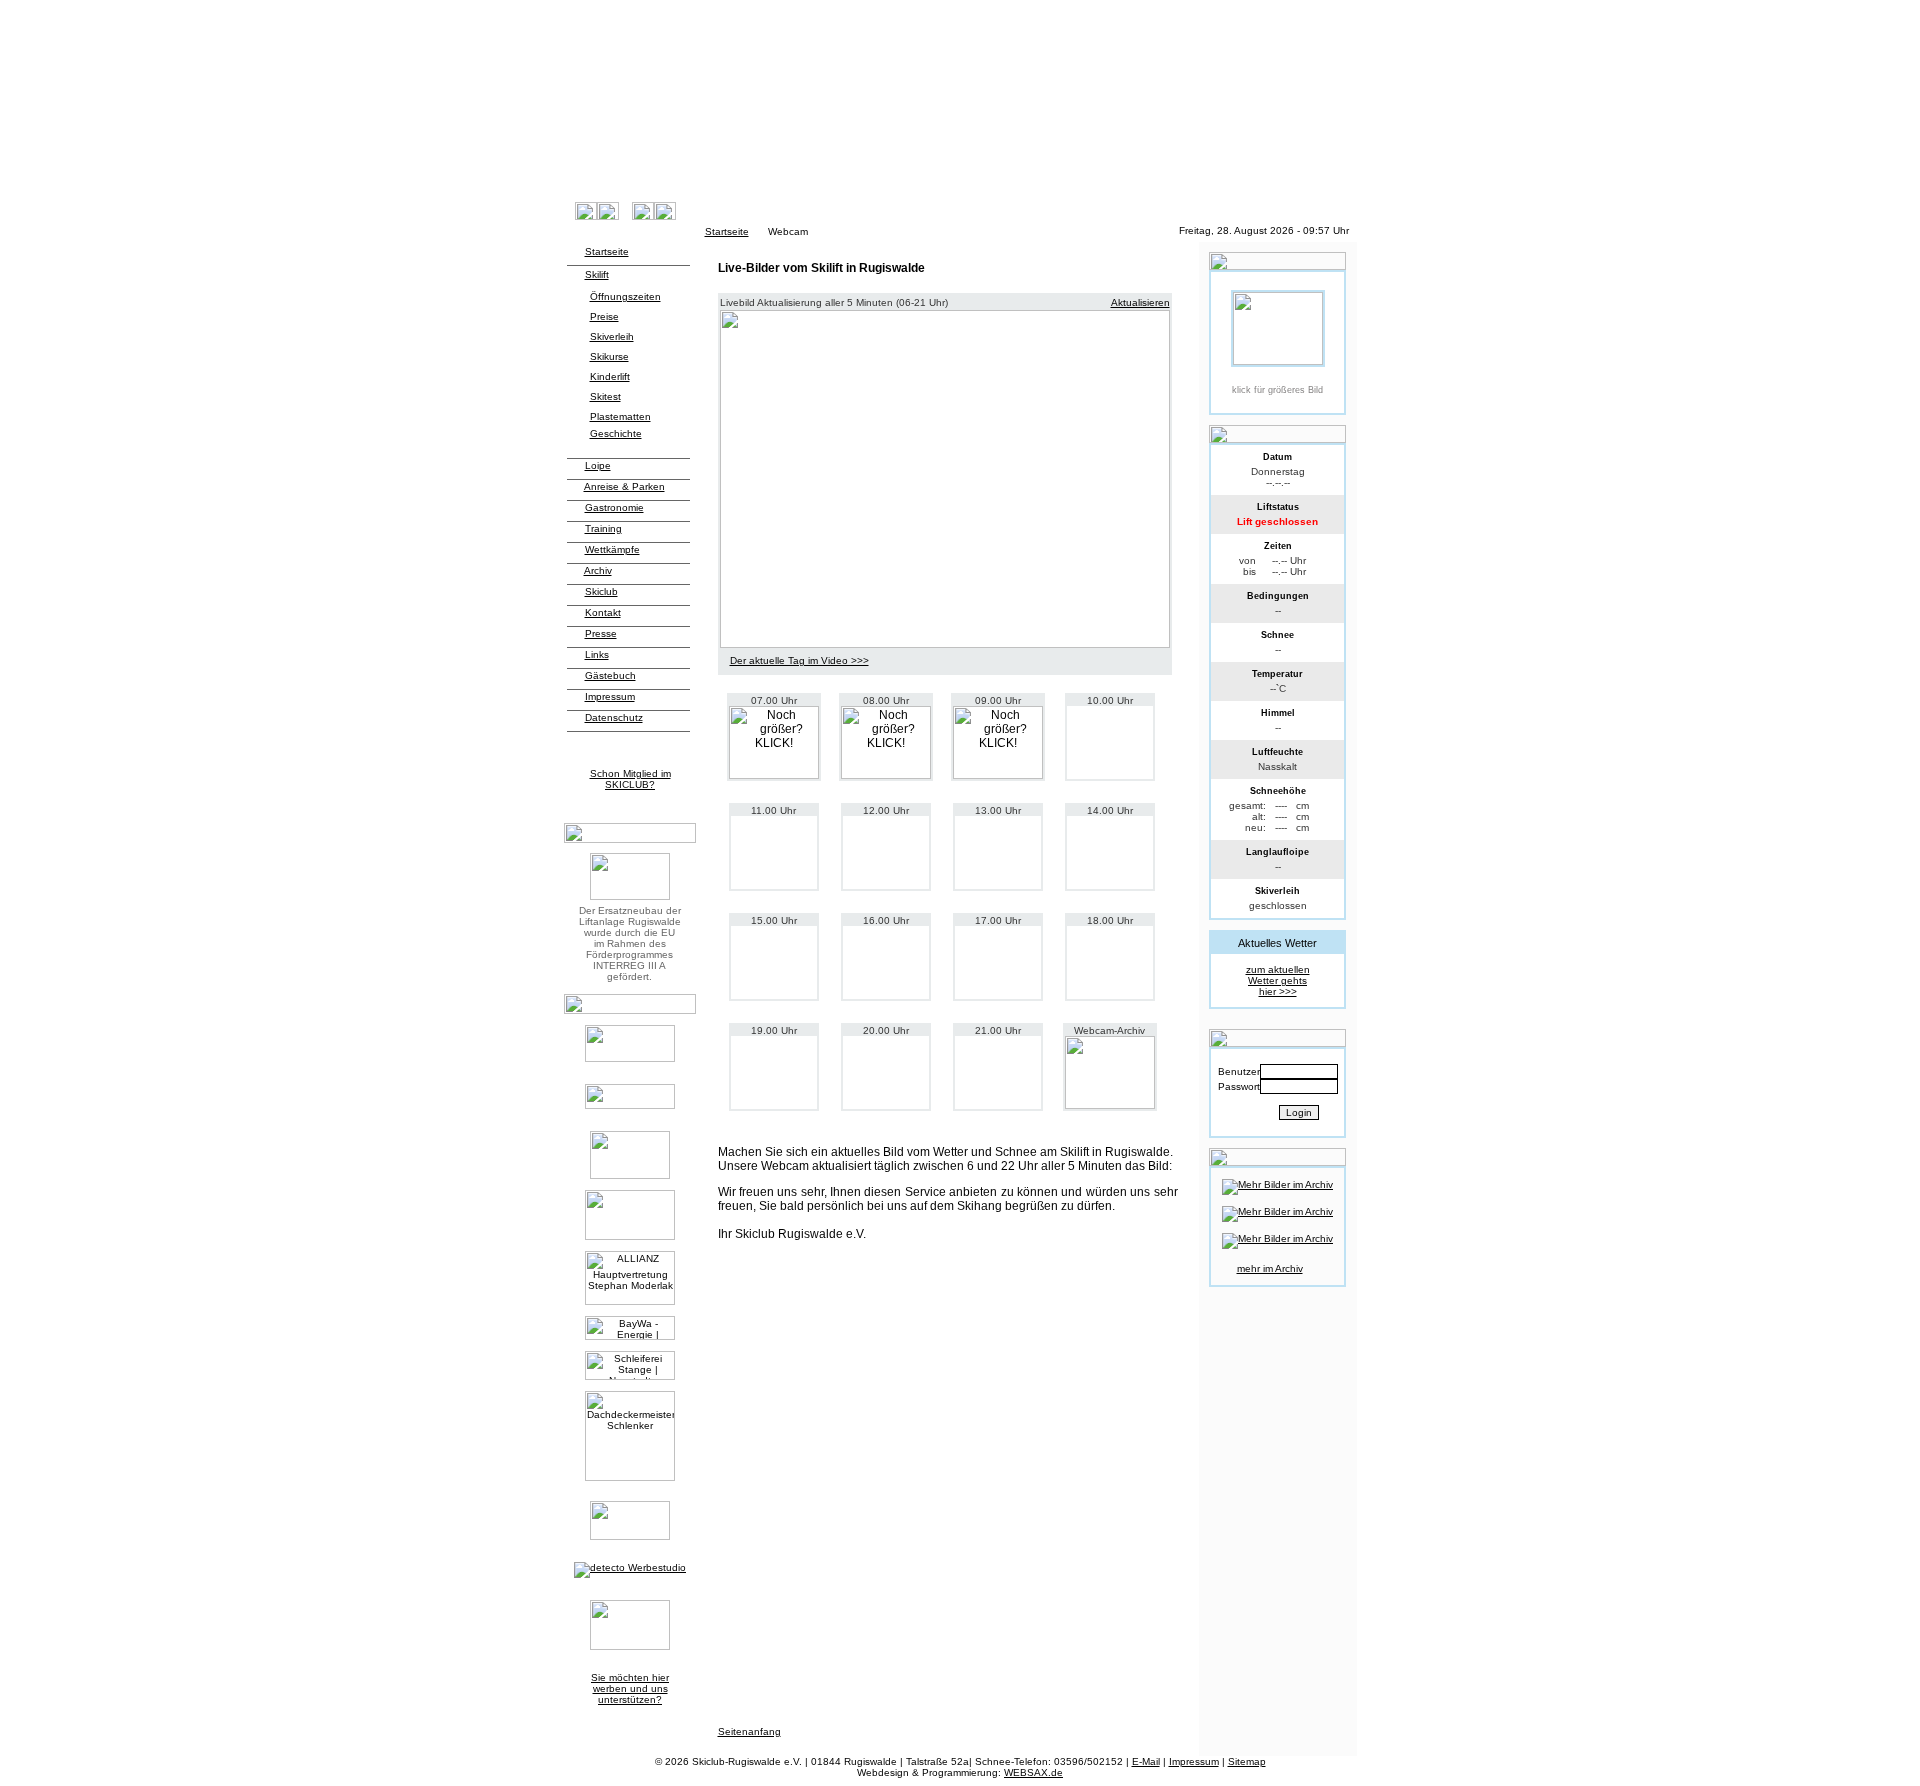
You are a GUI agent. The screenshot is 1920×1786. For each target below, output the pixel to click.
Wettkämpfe (612, 549)
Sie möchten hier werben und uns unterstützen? (630, 1688)
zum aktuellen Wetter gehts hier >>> (1278, 980)
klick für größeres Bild (1277, 390)
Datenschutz (614, 717)
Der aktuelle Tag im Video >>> (799, 660)
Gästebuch (610, 675)
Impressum (610, 696)
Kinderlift (610, 376)
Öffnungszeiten (625, 296)
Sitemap (1247, 1761)
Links (597, 654)
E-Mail (1146, 1761)
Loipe (598, 465)
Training (603, 528)
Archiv (598, 570)
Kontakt (603, 612)
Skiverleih (612, 336)
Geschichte (616, 433)
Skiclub (601, 591)
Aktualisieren (1140, 302)
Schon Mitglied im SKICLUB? (630, 779)
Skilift (597, 274)
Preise (604, 316)
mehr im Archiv (1270, 1268)
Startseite (727, 231)
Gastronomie (614, 507)
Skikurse (609, 356)
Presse (601, 633)
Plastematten (620, 416)
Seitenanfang (749, 1731)
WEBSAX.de (1033, 1772)
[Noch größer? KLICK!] (774, 742)
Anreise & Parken (624, 486)
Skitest (605, 396)
